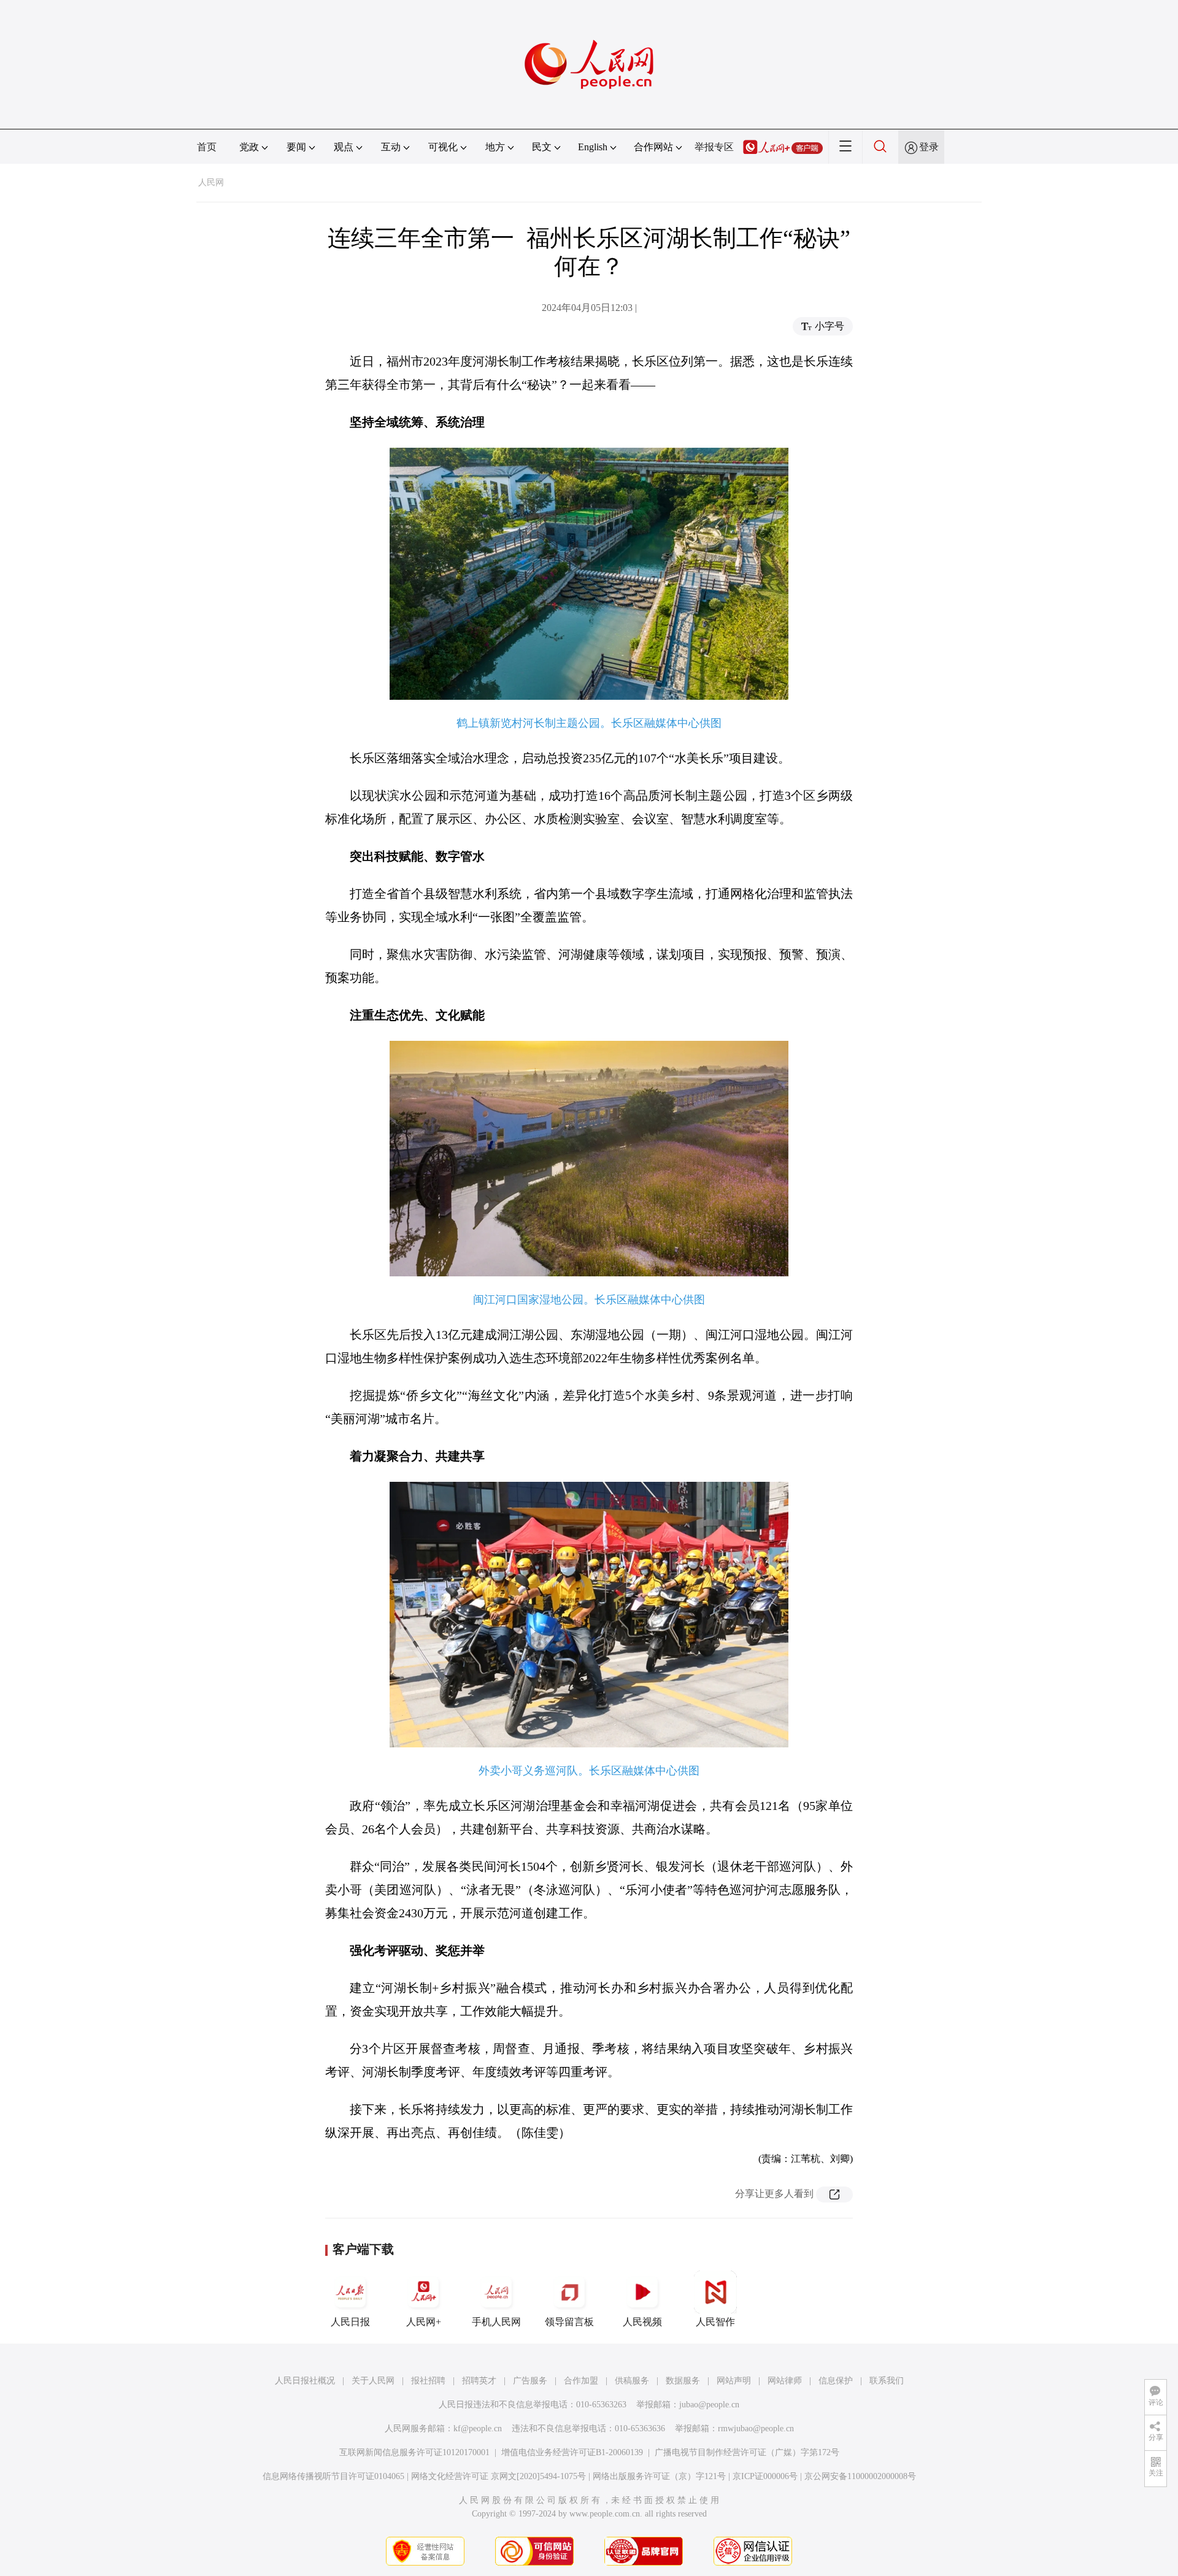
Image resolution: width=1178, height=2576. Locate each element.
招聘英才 (479, 2381)
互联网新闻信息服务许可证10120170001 (414, 2452)
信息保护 (836, 2381)
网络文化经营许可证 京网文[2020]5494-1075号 (499, 2476)
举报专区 (714, 147)
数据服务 (683, 2381)
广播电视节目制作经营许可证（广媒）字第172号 (747, 2452)
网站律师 (785, 2381)
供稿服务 (632, 2381)
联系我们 (887, 2381)
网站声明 (734, 2381)
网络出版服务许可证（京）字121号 (659, 2476)
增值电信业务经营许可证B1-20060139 (572, 2452)
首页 (207, 147)
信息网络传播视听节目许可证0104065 (333, 2476)
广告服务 (530, 2381)
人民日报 (350, 2322)
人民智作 (715, 2322)
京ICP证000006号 (765, 2476)
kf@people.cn (478, 2428)
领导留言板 (569, 2322)
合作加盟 (581, 2381)
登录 (929, 147)
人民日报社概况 (305, 2381)
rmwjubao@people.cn (756, 2428)
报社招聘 (428, 2381)
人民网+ (424, 2322)
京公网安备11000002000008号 (860, 2476)
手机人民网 (496, 2322)
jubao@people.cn (709, 2405)
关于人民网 (373, 2381)
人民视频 (642, 2322)
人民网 (211, 182)
